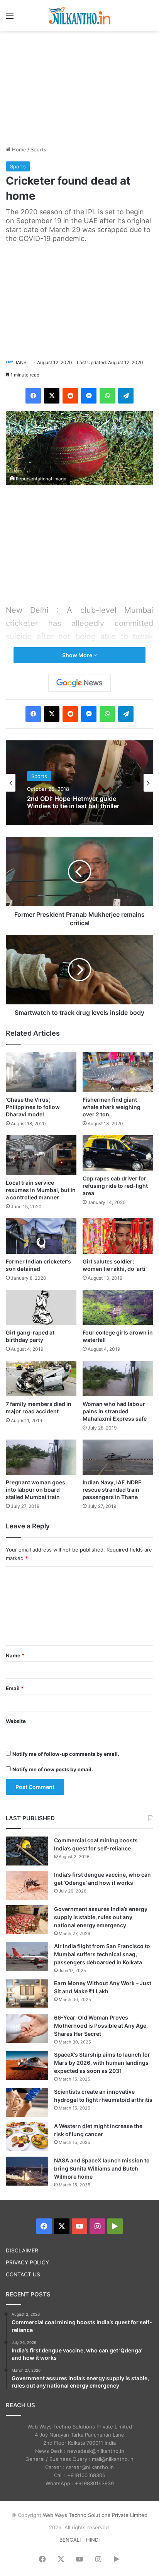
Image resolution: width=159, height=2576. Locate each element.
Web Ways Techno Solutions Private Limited (95, 2515)
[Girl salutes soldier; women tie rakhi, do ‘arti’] (118, 1236)
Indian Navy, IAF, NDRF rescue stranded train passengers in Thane (112, 1490)
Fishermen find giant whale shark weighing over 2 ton (112, 1107)
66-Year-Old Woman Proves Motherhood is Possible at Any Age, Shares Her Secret (101, 2026)
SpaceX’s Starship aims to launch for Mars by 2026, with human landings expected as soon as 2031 (102, 2063)
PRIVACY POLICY (27, 2262)
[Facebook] (33, 396)
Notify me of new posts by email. (53, 1769)
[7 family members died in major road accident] (41, 1379)
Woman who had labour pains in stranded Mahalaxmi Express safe (115, 1411)
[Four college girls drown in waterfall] (118, 1308)
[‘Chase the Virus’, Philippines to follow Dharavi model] (41, 1072)
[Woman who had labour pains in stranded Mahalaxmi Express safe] (118, 1379)
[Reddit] (70, 396)
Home (18, 149)
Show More (78, 655)
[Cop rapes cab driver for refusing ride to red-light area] (118, 1153)
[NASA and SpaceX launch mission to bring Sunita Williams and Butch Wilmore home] (27, 2171)
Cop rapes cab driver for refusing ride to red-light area (115, 1186)
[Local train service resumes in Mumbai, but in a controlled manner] (41, 1155)
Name (15, 1655)
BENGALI (70, 2540)
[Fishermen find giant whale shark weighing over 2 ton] (118, 1072)
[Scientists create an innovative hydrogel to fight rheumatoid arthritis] (27, 2102)
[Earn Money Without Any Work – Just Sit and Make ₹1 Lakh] (27, 1994)
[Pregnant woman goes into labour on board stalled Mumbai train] (41, 1457)
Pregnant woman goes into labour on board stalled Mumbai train (36, 1490)
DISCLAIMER (22, 2250)
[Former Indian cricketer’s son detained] (41, 1236)
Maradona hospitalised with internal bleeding (68, 802)
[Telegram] (126, 396)
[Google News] (79, 683)
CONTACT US (23, 2274)
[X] (52, 396)
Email (15, 1688)
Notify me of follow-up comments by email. (66, 1754)
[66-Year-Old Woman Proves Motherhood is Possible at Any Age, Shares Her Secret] (27, 2028)
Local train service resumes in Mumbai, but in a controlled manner (41, 1190)
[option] (79, 783)
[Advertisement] (79, 87)
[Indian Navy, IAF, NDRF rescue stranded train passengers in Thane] (118, 1457)
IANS (21, 362)
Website (16, 1721)
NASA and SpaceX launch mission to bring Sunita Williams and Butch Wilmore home (102, 2168)
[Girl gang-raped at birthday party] (41, 1308)
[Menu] (10, 18)
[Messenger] (89, 396)
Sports (38, 149)
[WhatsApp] (107, 396)
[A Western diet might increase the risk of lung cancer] (27, 2137)
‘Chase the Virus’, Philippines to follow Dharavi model (33, 1107)
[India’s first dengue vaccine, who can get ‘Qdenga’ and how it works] (27, 1885)
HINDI (93, 2540)
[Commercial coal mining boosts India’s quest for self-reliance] (27, 1851)
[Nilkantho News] (79, 16)
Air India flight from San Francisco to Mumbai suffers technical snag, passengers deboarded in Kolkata (102, 1954)
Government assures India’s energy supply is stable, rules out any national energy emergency (101, 1917)
